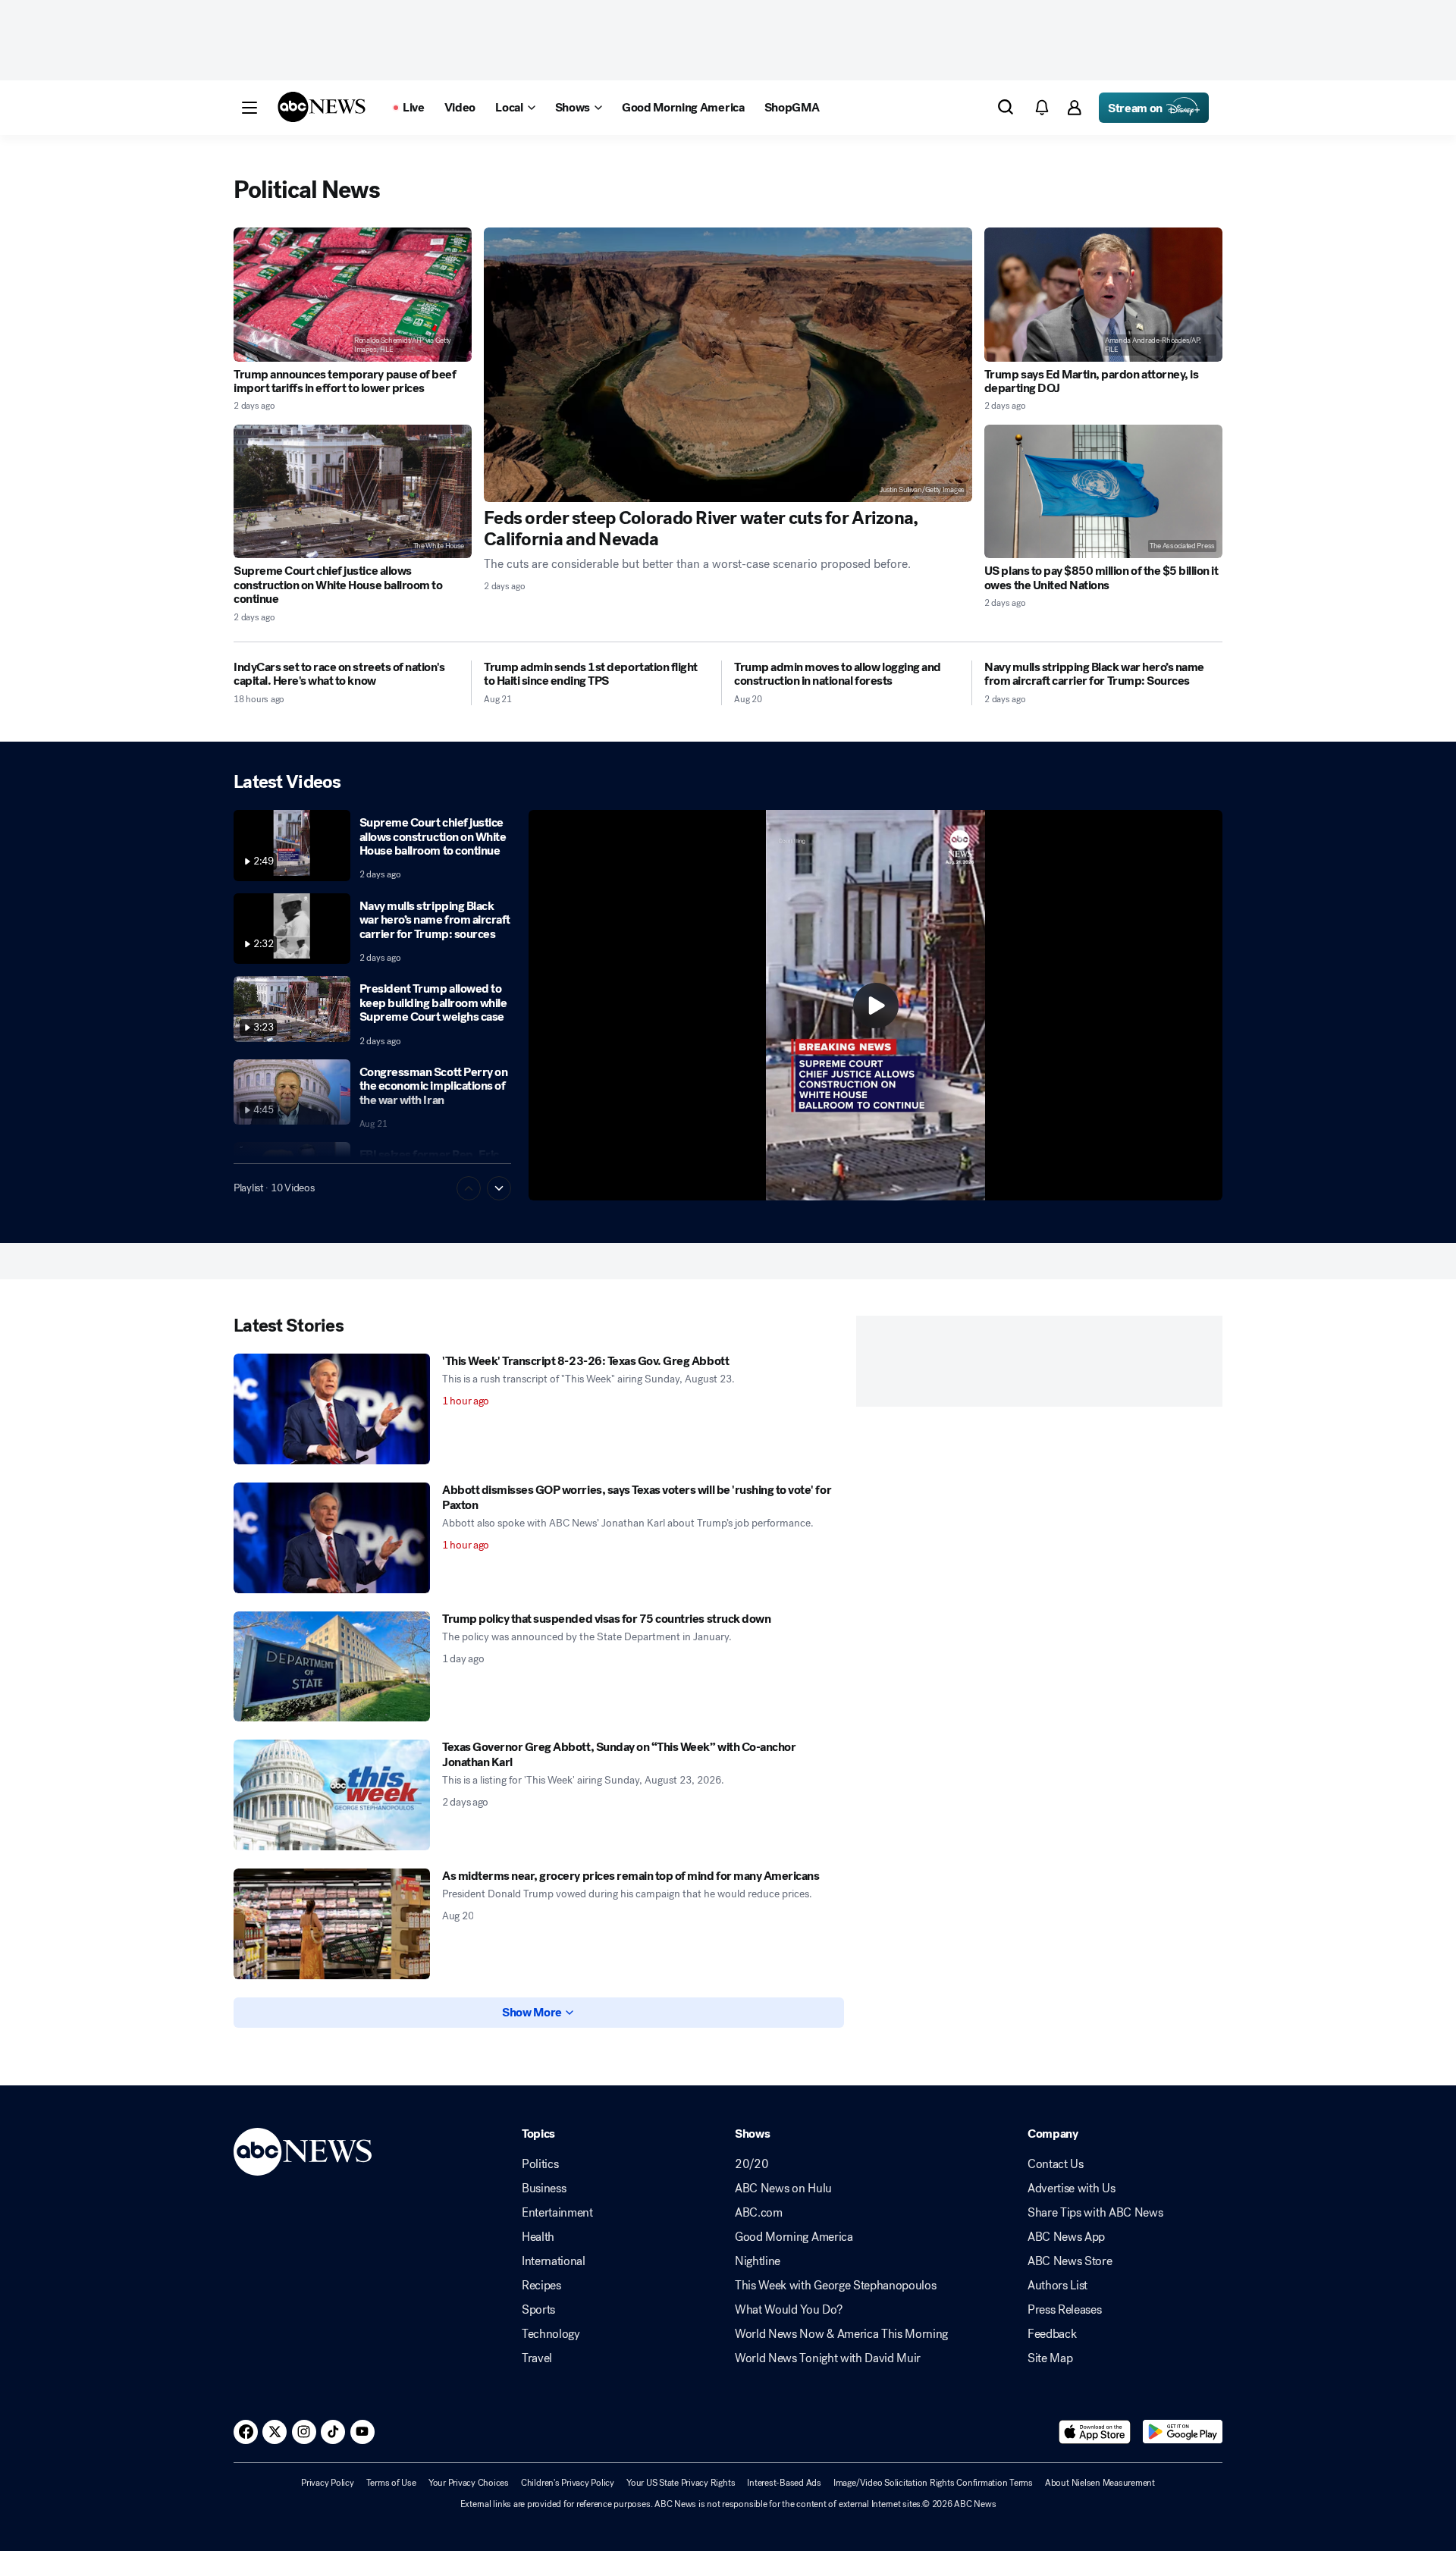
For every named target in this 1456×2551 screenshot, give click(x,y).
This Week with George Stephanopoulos (835, 2286)
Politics (540, 2164)
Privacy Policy (328, 2483)
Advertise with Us (1072, 2189)
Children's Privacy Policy (568, 2483)
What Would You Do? (788, 2310)
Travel (537, 2358)
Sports (538, 2310)
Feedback (1052, 2334)
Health (538, 2237)
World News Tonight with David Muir (828, 2358)
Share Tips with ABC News (1095, 2213)
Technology (551, 2334)
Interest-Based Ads (784, 2483)
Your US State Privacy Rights (681, 2483)
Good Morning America (794, 2237)
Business (544, 2189)
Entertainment (557, 2213)
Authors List (1057, 2286)
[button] (249, 108)
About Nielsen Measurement (1100, 2483)
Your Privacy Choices (469, 2483)
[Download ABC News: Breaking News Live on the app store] (1095, 2432)
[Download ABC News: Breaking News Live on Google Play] (1183, 2432)
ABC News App (1066, 2237)
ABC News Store (1070, 2261)
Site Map (1050, 2358)
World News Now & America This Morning (841, 2334)
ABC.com (759, 2213)
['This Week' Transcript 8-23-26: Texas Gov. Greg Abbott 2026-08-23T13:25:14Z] (332, 1409)
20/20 (752, 2164)
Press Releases (1065, 2310)
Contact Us (1056, 2164)
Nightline (758, 2261)
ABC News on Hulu (783, 2189)
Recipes (541, 2286)
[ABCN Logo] (322, 107)
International (554, 2261)
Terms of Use (391, 2483)
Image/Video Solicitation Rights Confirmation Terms (933, 2483)
